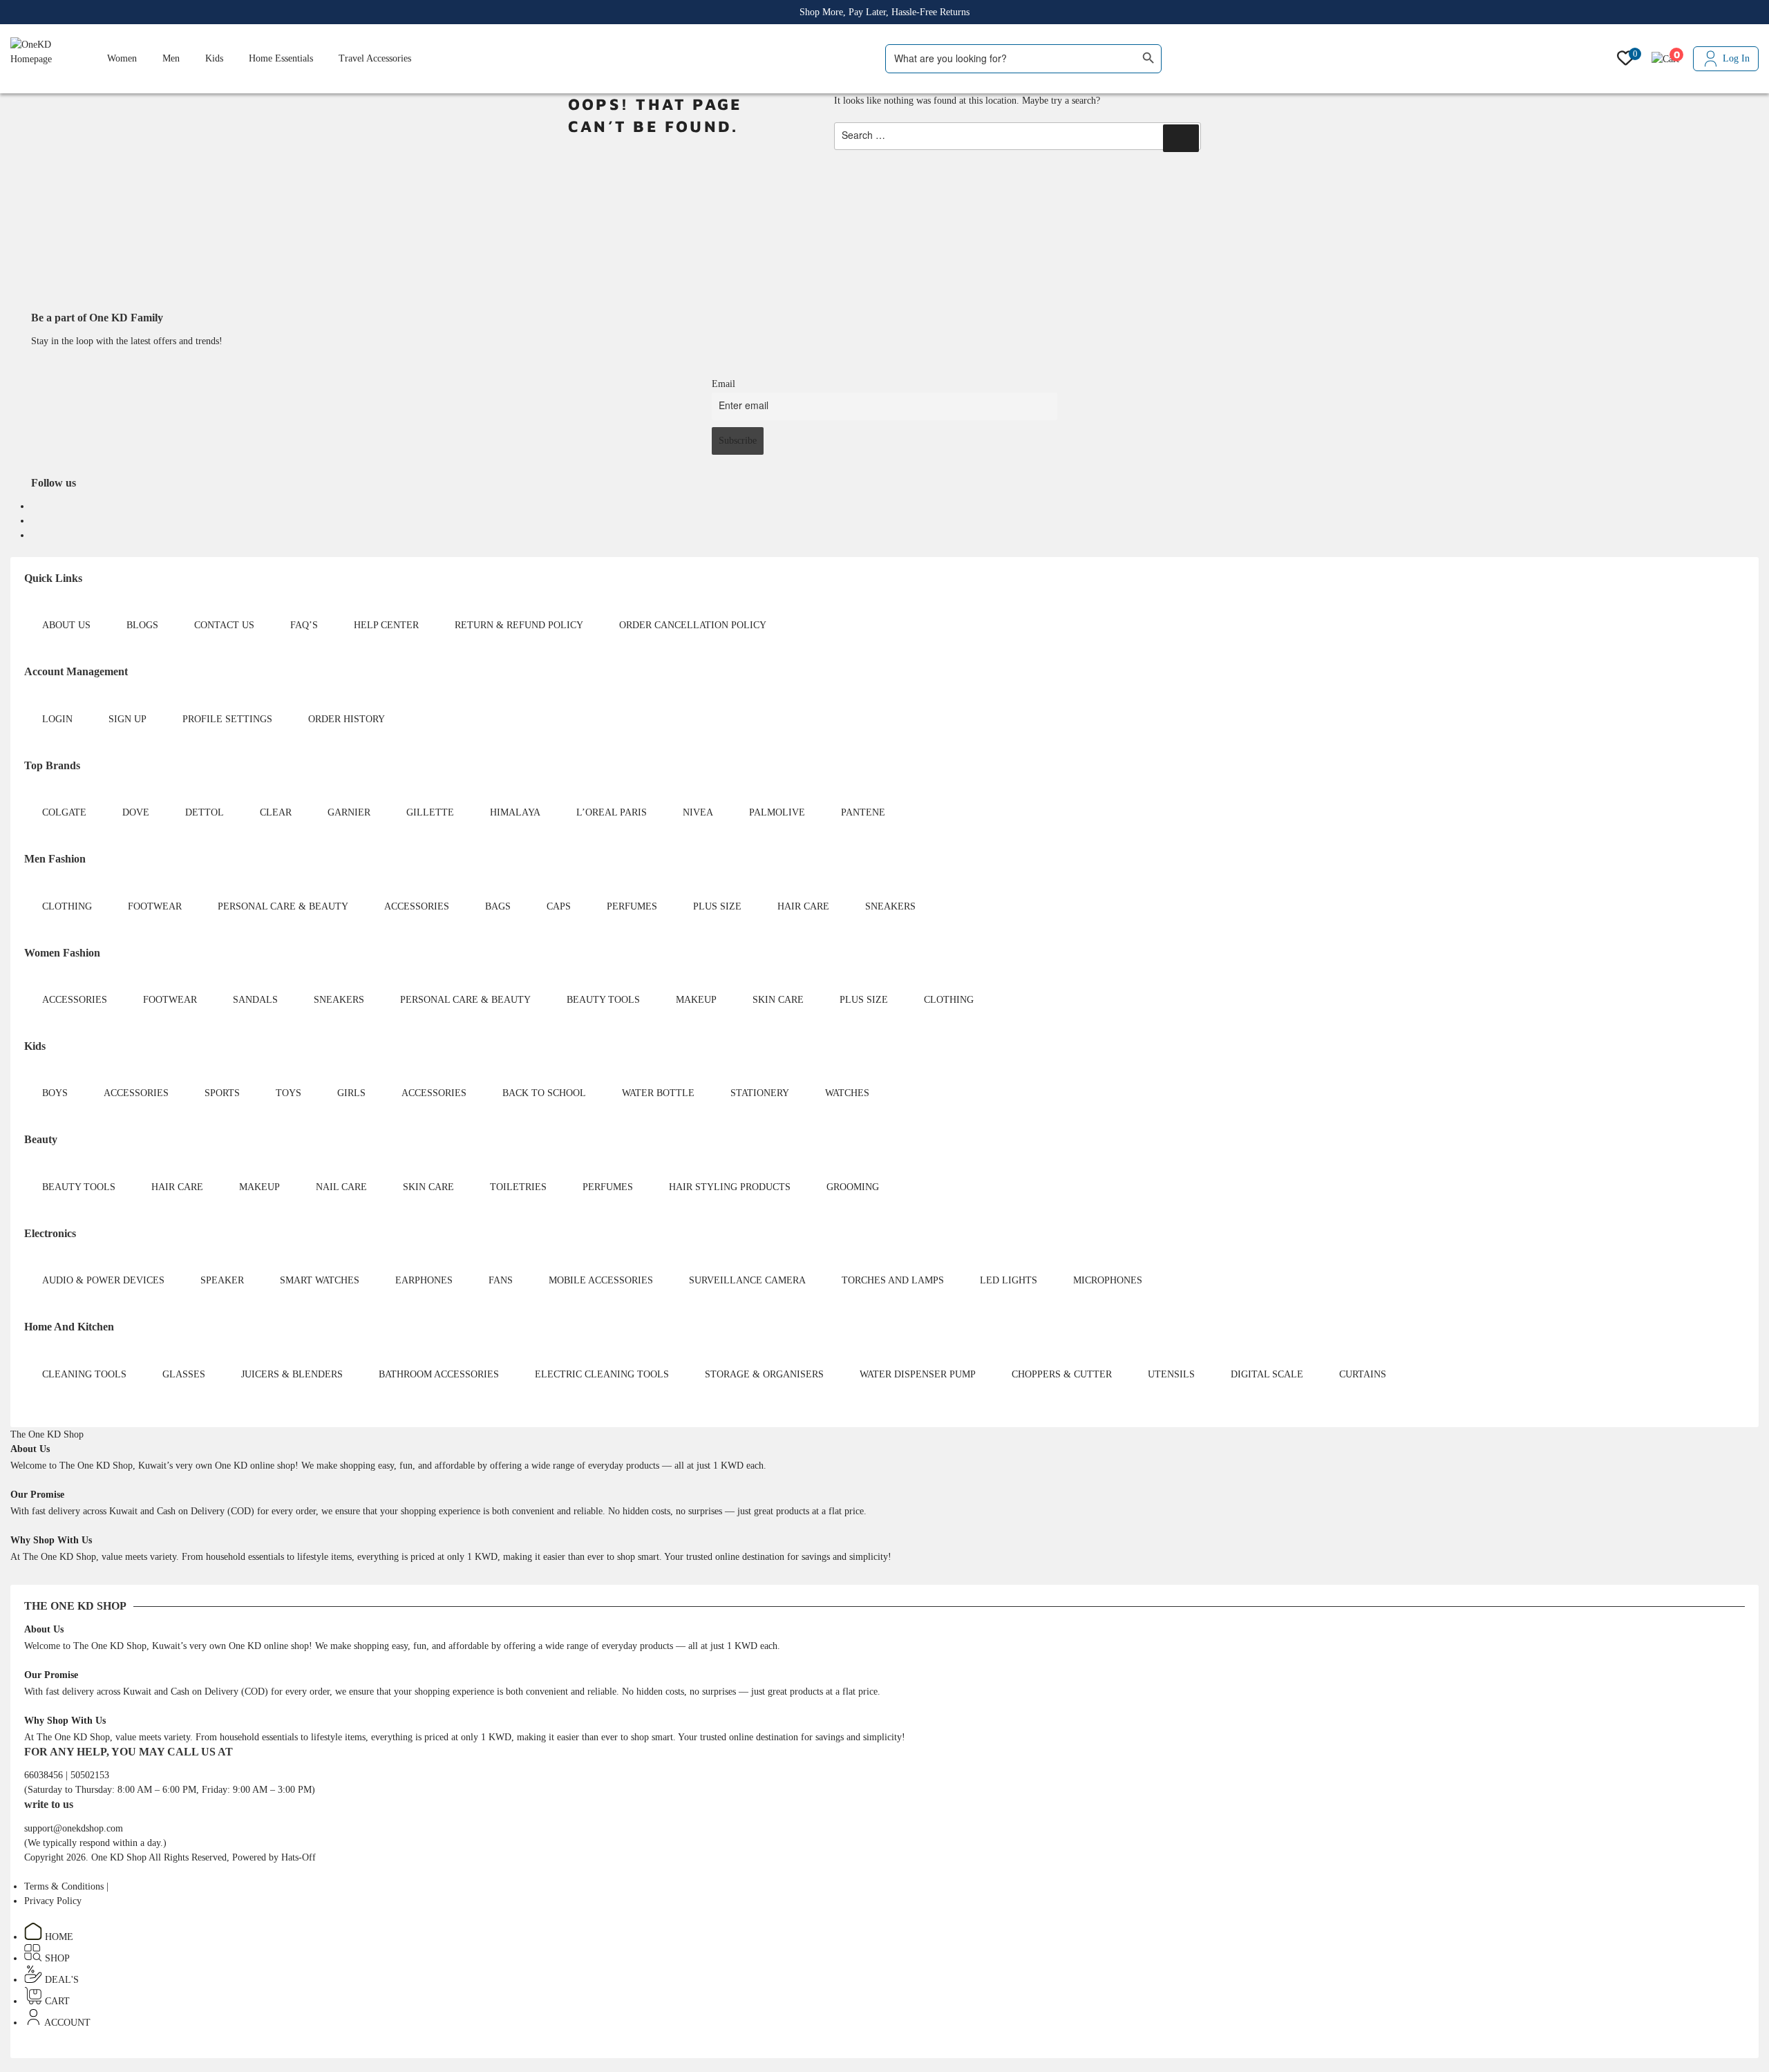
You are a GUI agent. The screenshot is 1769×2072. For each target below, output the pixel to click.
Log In (1736, 58)
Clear (276, 812)
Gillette (430, 812)
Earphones (424, 1280)
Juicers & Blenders (292, 1374)
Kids (214, 58)
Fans (501, 1280)
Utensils (1171, 1374)
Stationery (760, 1093)
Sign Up (127, 719)
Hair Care (803, 906)
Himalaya (515, 812)
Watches (847, 1093)
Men (171, 58)
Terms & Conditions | (66, 1886)
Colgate (64, 812)
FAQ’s (304, 625)
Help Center (386, 625)
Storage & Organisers (764, 1374)
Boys (55, 1093)
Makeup (696, 1000)
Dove (136, 812)
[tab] (47, 1434)
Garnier (349, 812)
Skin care (778, 1000)
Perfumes (632, 906)
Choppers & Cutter (1062, 1374)
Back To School (544, 1093)
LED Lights (1009, 1280)
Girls (351, 1093)
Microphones (1108, 1280)
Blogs (142, 625)
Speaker (222, 1280)
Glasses (184, 1374)
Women (122, 58)
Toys (288, 1093)
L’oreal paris (612, 812)
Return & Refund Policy (519, 625)
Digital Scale (1267, 1374)
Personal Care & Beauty (283, 906)
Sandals (255, 1000)
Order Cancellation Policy (693, 625)
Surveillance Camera (747, 1280)
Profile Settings (227, 719)
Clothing (67, 906)
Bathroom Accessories (439, 1374)
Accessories (417, 906)
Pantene (863, 812)
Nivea (698, 812)
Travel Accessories (375, 58)
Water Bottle (658, 1093)
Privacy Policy (53, 1901)
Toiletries (518, 1187)
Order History (347, 719)
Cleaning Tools (84, 1374)
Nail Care (341, 1187)
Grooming (853, 1187)
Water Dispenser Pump (918, 1374)
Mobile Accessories (601, 1280)
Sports (222, 1093)
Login (57, 719)
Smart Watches (320, 1280)
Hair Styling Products (730, 1187)
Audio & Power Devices (103, 1280)
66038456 (45, 1775)
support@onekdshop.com (74, 1828)
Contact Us (224, 625)
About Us (66, 625)
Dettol (205, 812)
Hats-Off (299, 1857)
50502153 (90, 1775)
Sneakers (890, 906)
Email (723, 384)
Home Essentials (281, 58)
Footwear (155, 906)
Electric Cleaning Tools (602, 1374)
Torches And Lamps (893, 1280)
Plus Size (717, 906)
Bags (498, 906)
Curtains (1363, 1374)
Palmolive (777, 812)
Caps (559, 906)
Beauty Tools (603, 1000)
